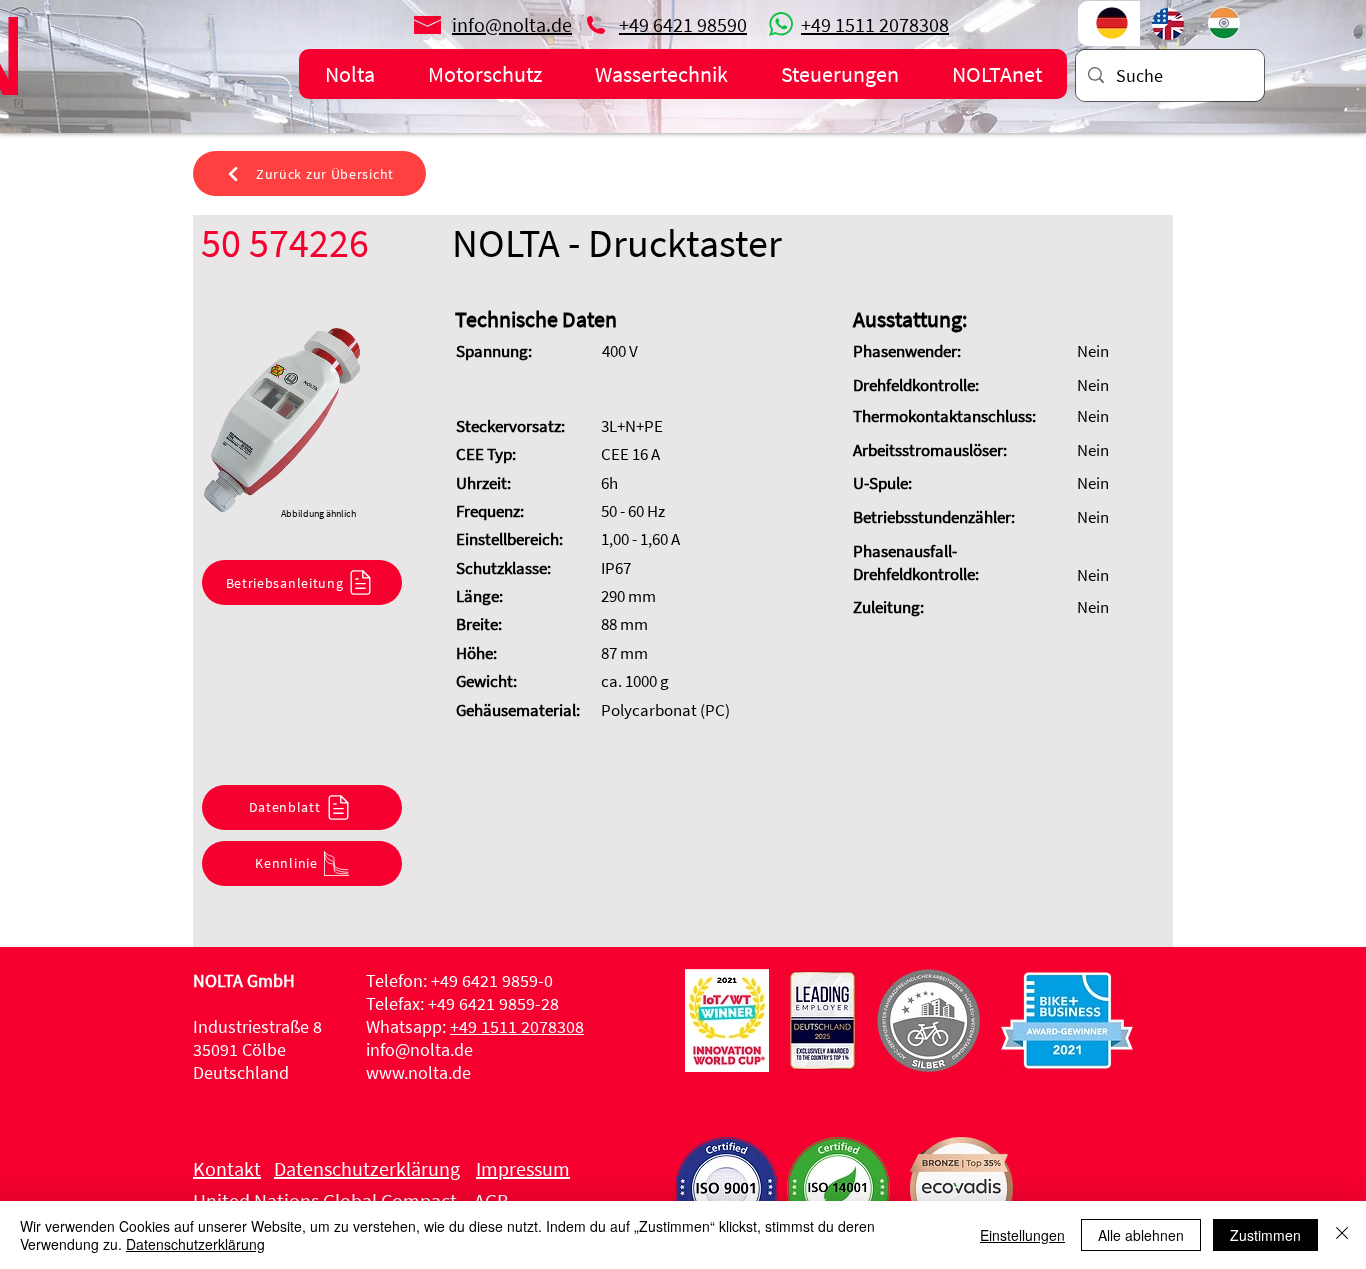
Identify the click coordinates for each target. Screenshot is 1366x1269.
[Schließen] (1342, 1235)
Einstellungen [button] (1022, 1235)
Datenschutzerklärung (195, 1244)
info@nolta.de (419, 1049)
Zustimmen (1265, 1235)
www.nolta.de (418, 1072)
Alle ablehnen (1141, 1235)
